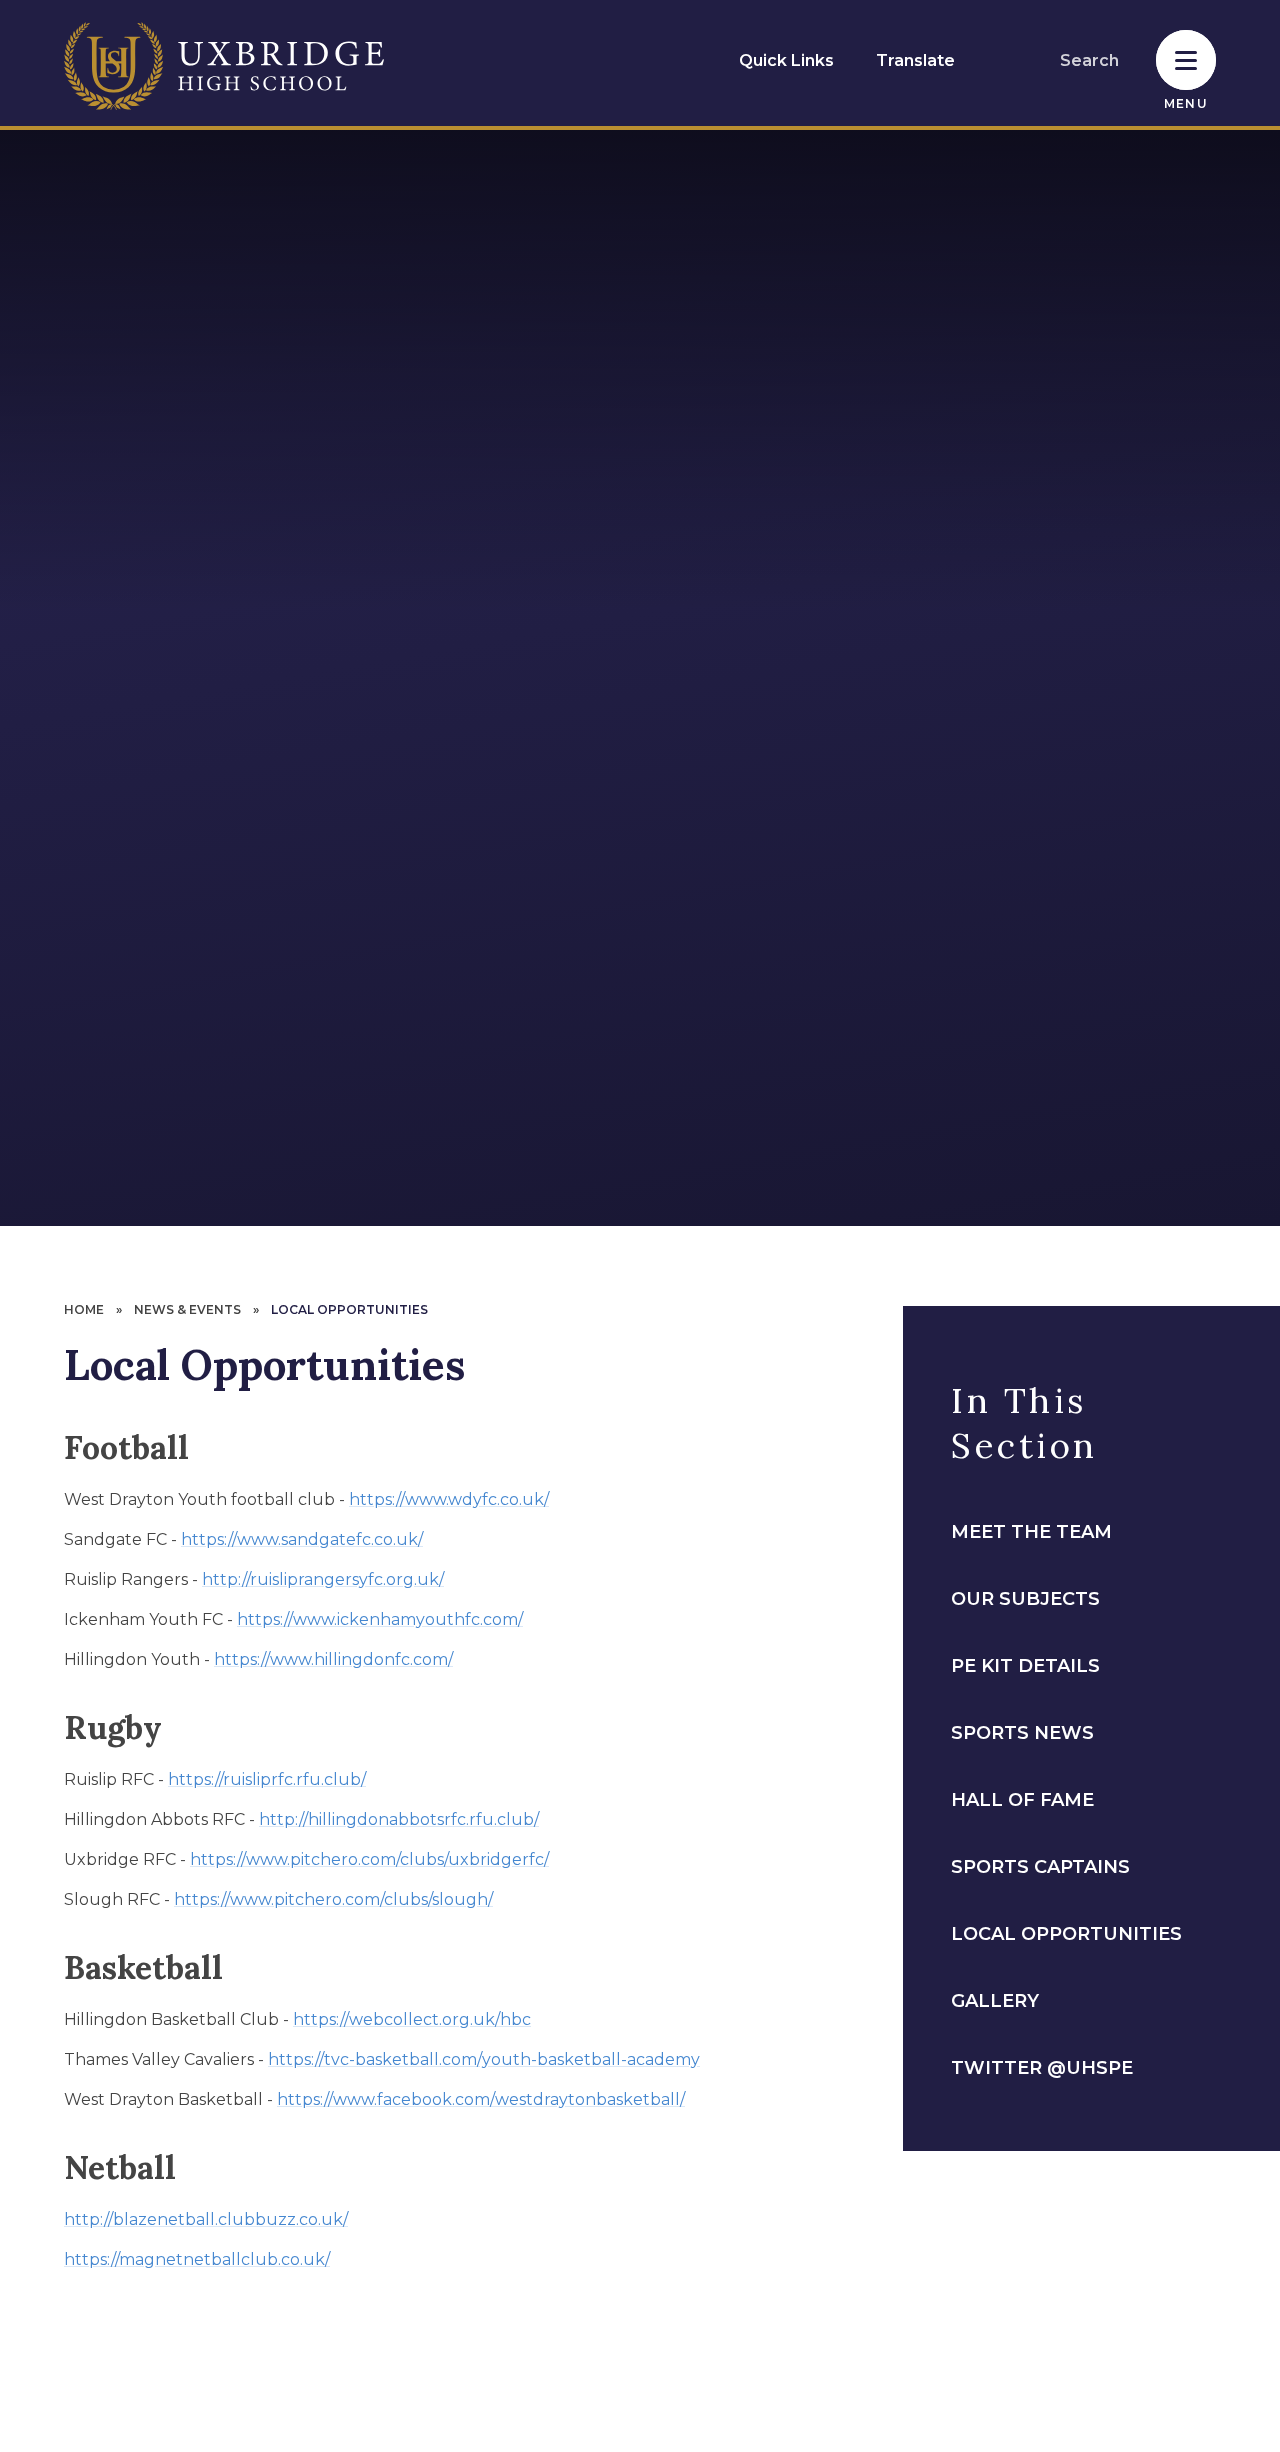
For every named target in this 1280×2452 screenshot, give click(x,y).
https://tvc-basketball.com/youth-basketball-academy (484, 2059)
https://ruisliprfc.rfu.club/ (267, 1779)
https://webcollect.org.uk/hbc (412, 2019)
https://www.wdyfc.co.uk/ (449, 1499)
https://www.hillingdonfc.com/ (333, 1659)
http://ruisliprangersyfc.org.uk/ (323, 1579)
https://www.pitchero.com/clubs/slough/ (333, 1899)
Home (84, 1309)
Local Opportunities (349, 1309)
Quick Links (786, 60)
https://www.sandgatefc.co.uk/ (302, 1539)
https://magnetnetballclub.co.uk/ (197, 2259)
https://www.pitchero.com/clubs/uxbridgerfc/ (369, 1859)
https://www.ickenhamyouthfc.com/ (380, 1619)
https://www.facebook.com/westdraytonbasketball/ (481, 2099)
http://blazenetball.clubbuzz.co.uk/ (206, 2219)
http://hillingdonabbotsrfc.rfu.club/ (399, 1819)
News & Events (187, 1309)
